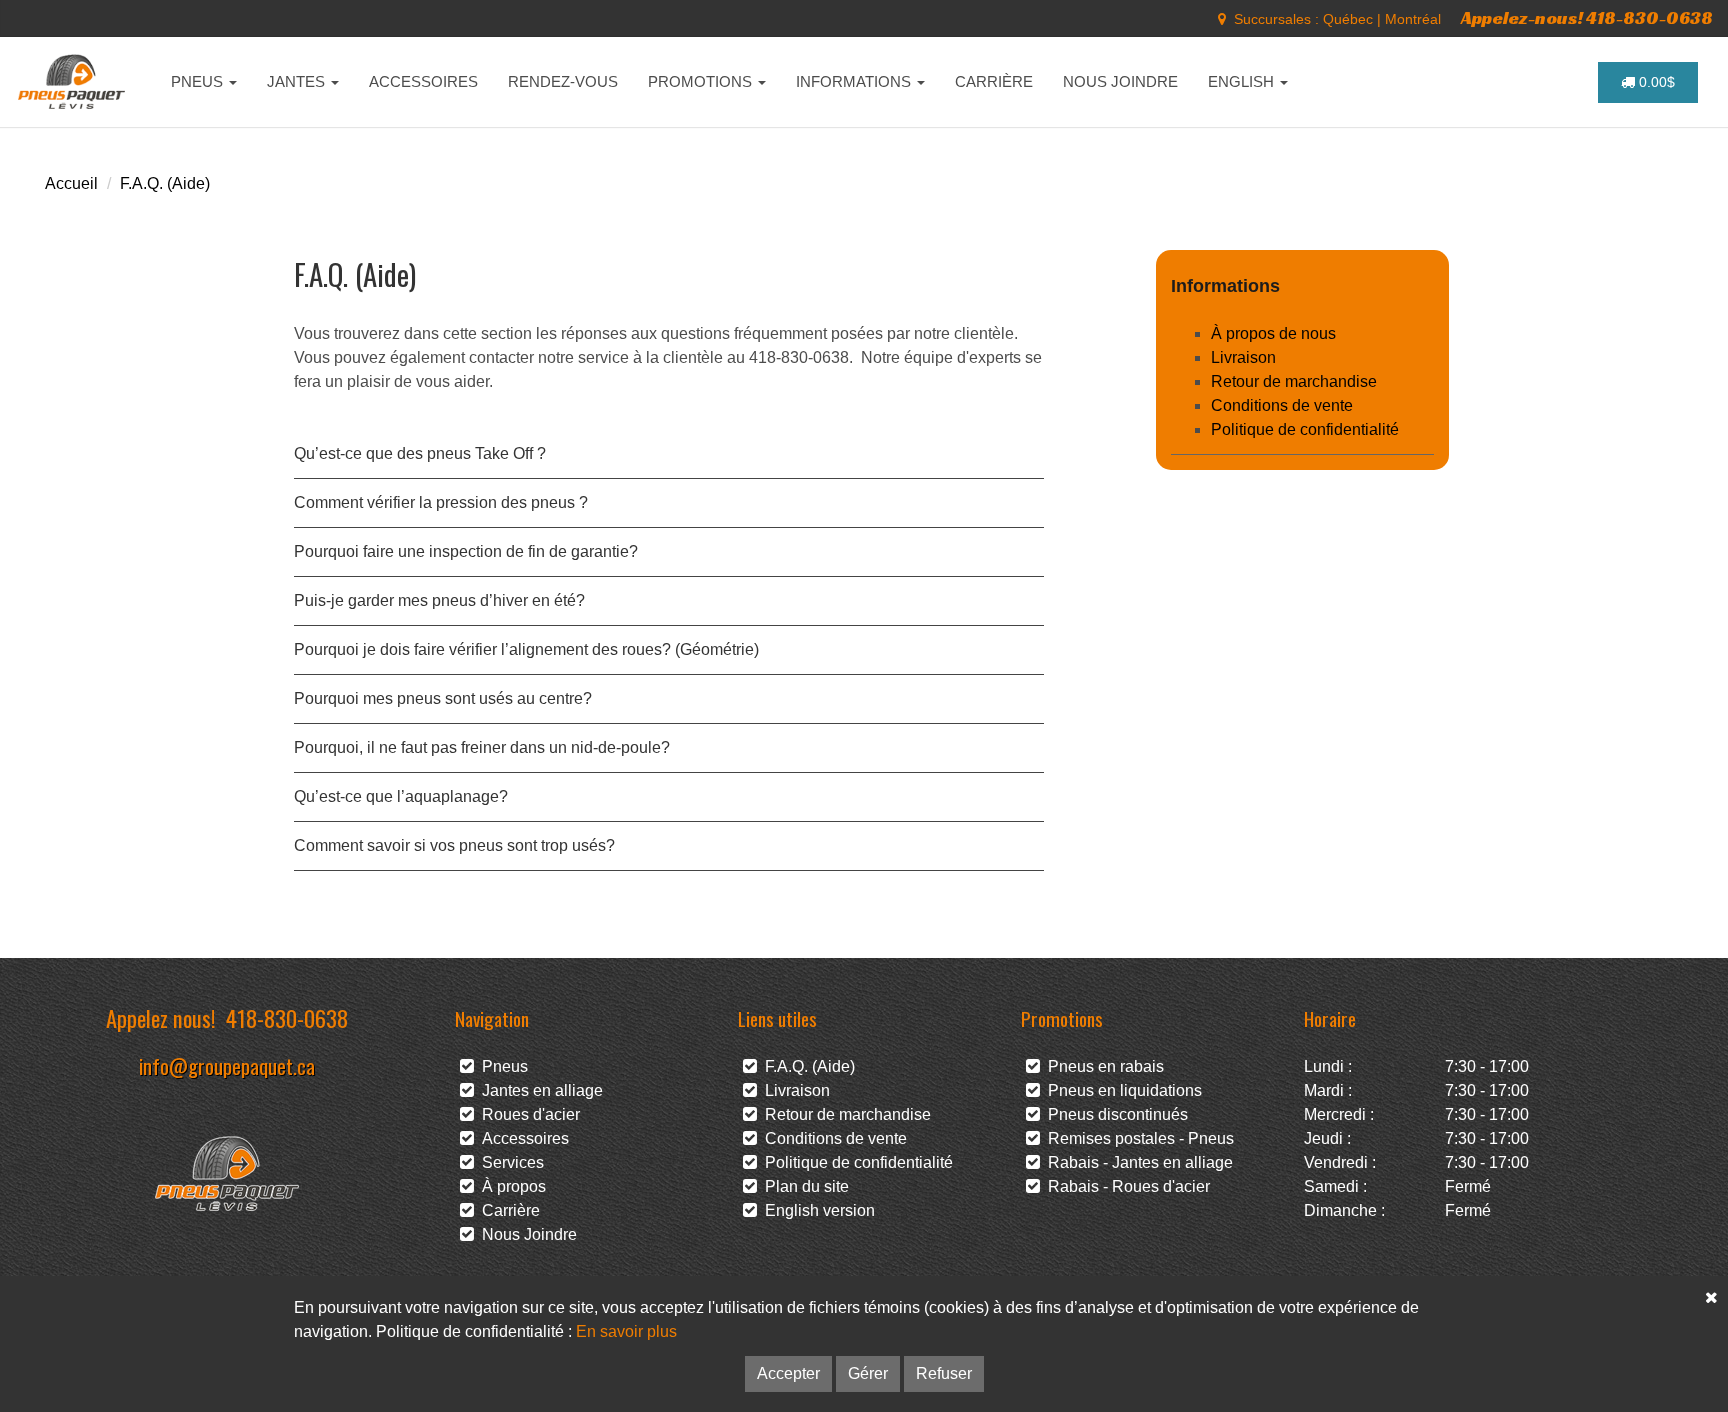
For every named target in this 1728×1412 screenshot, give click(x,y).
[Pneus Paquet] (73, 82)
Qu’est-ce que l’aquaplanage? (401, 796)
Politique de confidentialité (1305, 429)
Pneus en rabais (1102, 1066)
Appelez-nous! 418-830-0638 (1587, 17)
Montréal (1413, 19)
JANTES (298, 81)
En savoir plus (626, 1331)
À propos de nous (1273, 333)
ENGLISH (1243, 81)
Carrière (507, 1210)
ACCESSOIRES (423, 81)
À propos (510, 1186)
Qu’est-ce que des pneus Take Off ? (420, 453)
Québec (1348, 19)
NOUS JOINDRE (1120, 81)
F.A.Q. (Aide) (165, 183)
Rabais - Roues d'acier (1125, 1186)
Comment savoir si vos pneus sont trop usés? (454, 845)
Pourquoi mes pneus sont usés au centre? (443, 698)
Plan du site (803, 1186)
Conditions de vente (1282, 405)
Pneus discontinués (1114, 1114)
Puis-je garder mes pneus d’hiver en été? (439, 600)
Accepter (788, 1373)
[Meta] (1222, 19)
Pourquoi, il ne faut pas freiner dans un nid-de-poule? (482, 747)
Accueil (71, 183)
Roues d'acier (527, 1114)
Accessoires (521, 1138)
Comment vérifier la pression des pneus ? (441, 502)
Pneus (501, 1066)
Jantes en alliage (538, 1090)
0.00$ (1655, 82)
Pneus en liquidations (1121, 1090)
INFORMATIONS (855, 81)
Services (509, 1162)
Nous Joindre (525, 1234)
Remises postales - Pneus (1137, 1138)
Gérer (868, 1373)
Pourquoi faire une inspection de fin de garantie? (466, 551)
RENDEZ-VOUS (563, 81)
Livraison (1243, 357)
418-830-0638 (287, 1017)
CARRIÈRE (994, 81)
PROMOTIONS (702, 81)
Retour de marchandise (1294, 381)
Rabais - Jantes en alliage (1136, 1162)
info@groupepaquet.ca (227, 1065)
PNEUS (199, 81)
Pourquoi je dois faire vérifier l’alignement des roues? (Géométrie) (526, 649)
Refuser (944, 1373)
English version (816, 1210)
